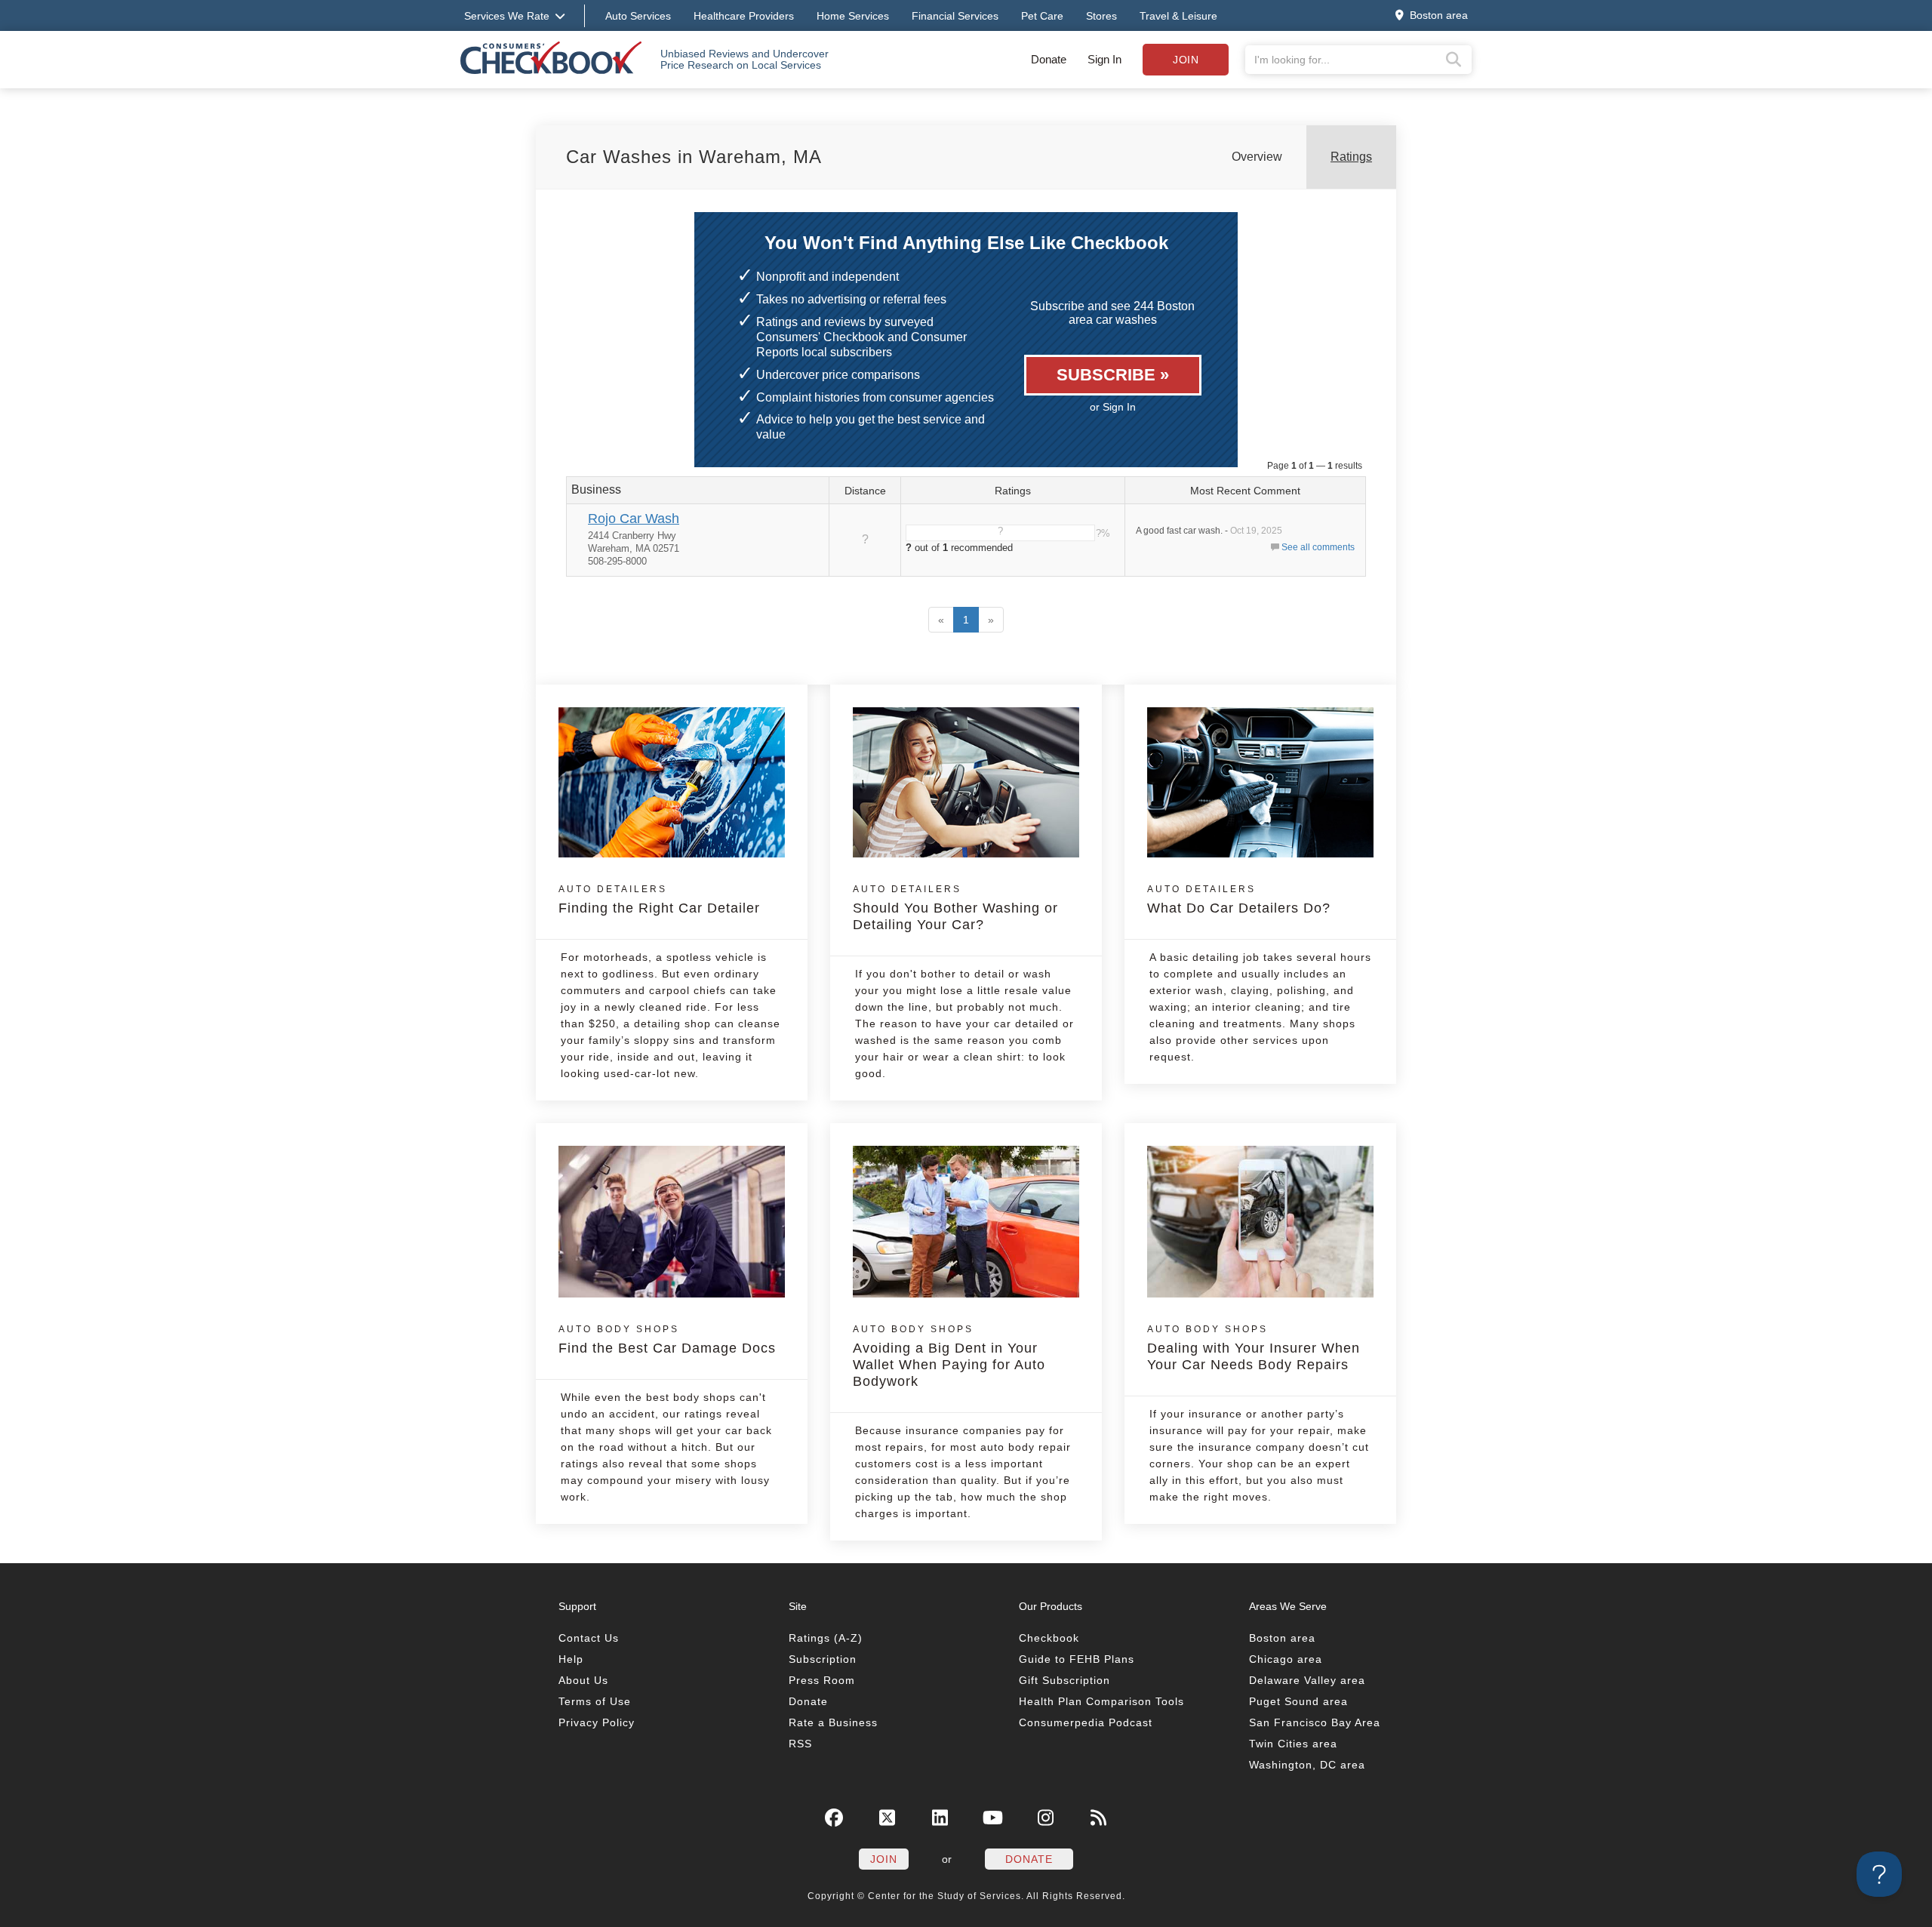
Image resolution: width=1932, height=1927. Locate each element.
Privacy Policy (597, 1722)
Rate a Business (833, 1722)
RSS (800, 1744)
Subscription (823, 1659)
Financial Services (955, 16)
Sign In (1104, 59)
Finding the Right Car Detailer (659, 900)
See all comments (1318, 547)
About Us (583, 1680)
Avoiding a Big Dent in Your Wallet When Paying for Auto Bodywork (949, 1356)
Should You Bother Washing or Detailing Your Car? (955, 908)
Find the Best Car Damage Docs (667, 1340)
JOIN (884, 1859)
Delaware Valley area (1307, 1680)
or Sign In (1113, 407)
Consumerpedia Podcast (1086, 1722)
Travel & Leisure (1178, 16)
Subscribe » (1113, 375)
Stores (1101, 16)
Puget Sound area (1298, 1701)
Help (571, 1659)
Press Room (822, 1680)
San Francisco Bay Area (1315, 1722)
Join (1186, 60)
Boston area (1282, 1638)
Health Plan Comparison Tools (1101, 1701)
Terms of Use (595, 1701)
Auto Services (638, 16)
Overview (1257, 157)
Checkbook (1049, 1638)
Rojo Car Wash (634, 519)
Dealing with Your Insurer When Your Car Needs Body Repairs (1254, 1348)
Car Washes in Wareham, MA (694, 157)
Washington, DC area (1307, 1765)
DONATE (1029, 1859)
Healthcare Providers (744, 16)
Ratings (1351, 157)
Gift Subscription (1064, 1680)
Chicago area (1286, 1659)
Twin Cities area (1293, 1744)
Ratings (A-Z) (826, 1638)
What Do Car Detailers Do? (1239, 900)
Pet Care (1042, 16)
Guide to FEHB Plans (1077, 1659)
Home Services (853, 16)
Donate (1049, 59)
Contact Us (589, 1638)
